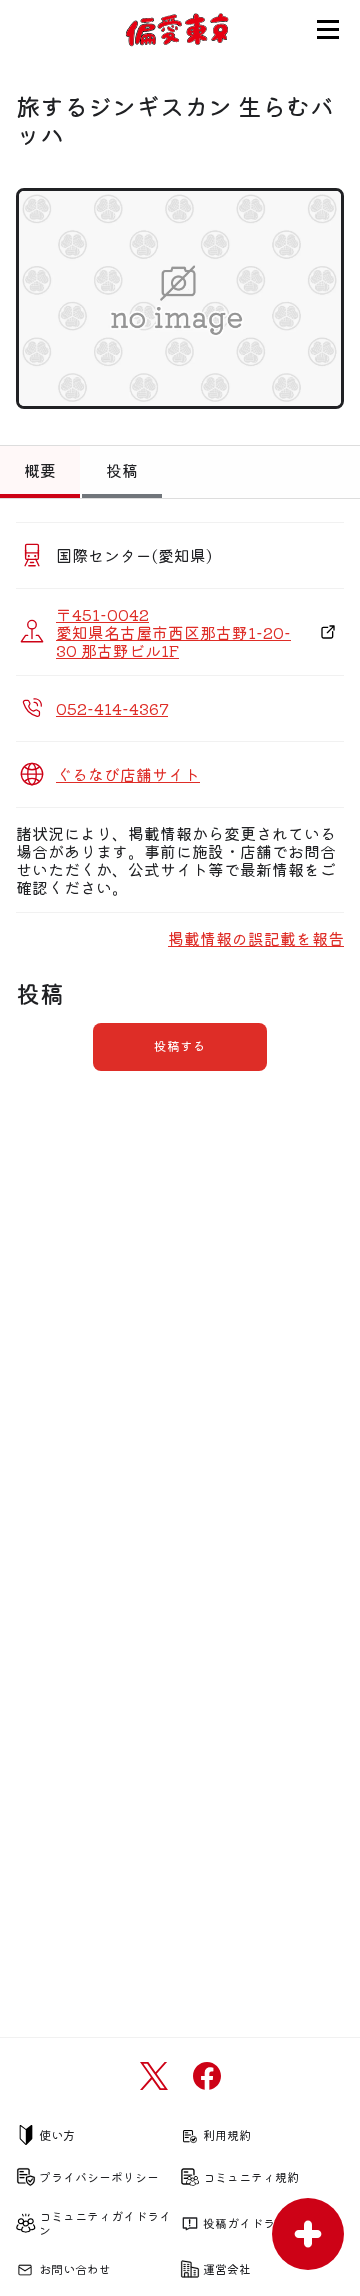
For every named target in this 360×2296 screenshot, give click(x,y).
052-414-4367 (112, 708)
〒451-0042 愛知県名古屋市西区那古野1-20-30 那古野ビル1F (173, 632)
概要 (40, 470)
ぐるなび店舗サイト (128, 774)
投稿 (122, 470)
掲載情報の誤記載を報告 (256, 938)
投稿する (180, 1045)
